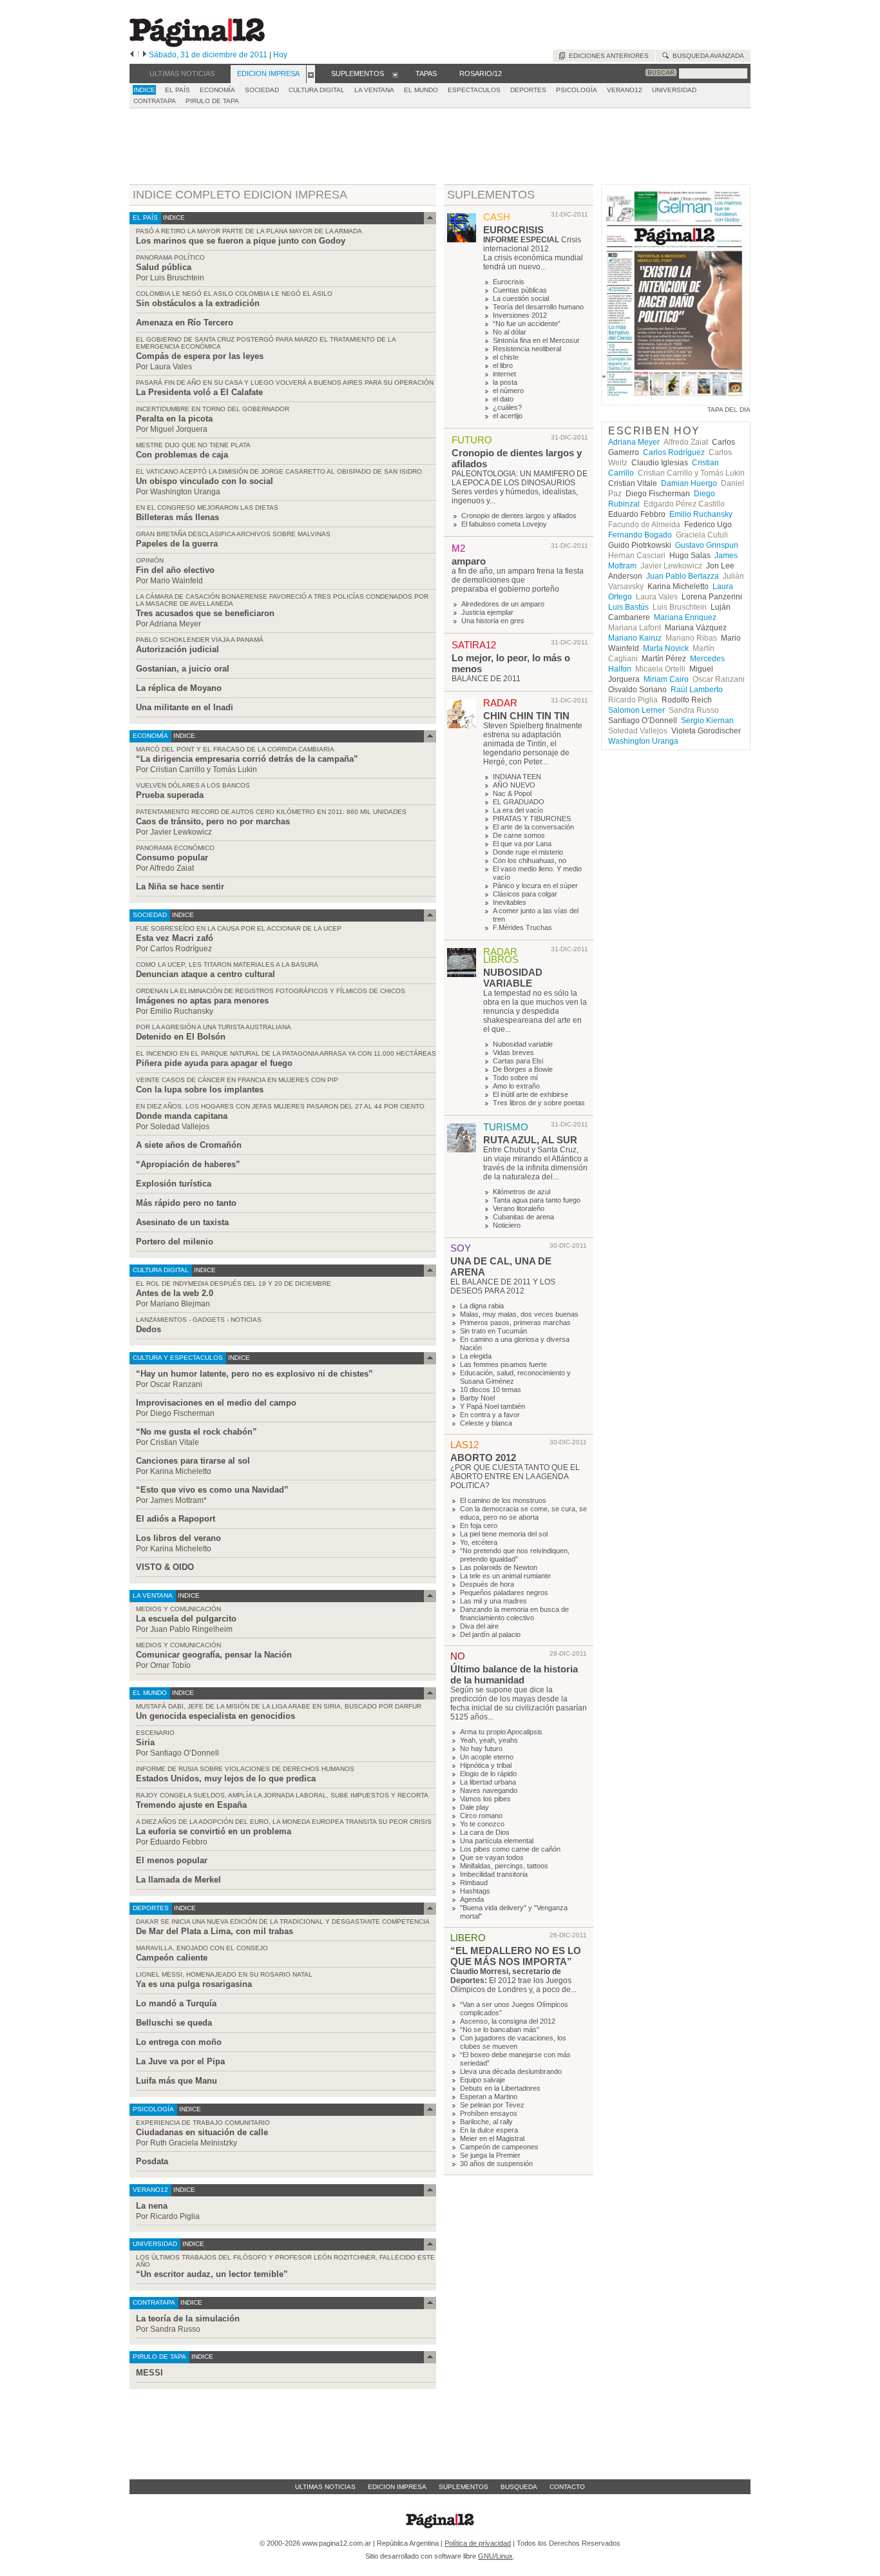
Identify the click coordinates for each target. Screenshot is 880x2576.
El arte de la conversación (533, 827)
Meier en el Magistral (492, 2138)
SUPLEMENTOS (491, 195)
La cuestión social (521, 298)
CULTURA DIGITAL (317, 90)
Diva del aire (479, 1626)
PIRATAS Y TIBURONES (532, 818)
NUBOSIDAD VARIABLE (513, 978)
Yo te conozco (482, 1824)
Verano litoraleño (519, 1208)
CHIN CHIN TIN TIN (526, 716)
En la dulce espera (489, 2130)
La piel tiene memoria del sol (504, 1534)
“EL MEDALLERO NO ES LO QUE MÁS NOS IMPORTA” (516, 1956)
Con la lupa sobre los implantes (200, 1089)
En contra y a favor (490, 1415)
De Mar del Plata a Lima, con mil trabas (215, 1931)
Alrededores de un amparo (503, 604)
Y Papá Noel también (493, 1406)
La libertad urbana (488, 1782)
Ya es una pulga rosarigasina (194, 1984)
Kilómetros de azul (521, 1192)
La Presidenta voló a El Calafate (199, 392)
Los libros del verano (178, 1538)
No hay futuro (481, 1748)
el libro (503, 365)
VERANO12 (625, 90)
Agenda (472, 1899)
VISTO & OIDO (165, 1567)
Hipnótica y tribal (486, 1765)
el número (508, 391)
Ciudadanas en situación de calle (202, 2132)
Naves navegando (489, 1790)
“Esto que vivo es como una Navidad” (212, 1490)
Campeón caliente (172, 1958)
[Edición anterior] (132, 55)
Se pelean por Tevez (492, 2105)
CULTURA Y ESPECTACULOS (178, 1358)
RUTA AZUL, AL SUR (530, 1140)
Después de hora (487, 1584)
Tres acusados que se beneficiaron (205, 613)
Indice (144, 90)
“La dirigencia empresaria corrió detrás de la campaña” (247, 759)
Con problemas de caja (182, 455)
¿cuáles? (507, 407)
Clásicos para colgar (525, 894)
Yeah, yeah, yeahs (489, 1740)
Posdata (152, 2161)
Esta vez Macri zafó (175, 938)
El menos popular (172, 1860)
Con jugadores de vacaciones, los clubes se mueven (513, 2042)
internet (504, 374)
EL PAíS (177, 90)
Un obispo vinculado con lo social (205, 481)
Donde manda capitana (182, 1116)
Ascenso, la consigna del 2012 (508, 2021)
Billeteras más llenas (177, 517)
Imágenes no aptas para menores (202, 1001)
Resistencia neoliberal (527, 349)
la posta (505, 382)
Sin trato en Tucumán (493, 1331)
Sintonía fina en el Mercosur (536, 340)
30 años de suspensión (496, 2164)
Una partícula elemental (497, 1841)
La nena (152, 2206)
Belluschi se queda (174, 2023)
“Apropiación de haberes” (188, 1164)
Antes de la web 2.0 (175, 1293)
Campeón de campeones (499, 2147)
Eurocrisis (509, 282)
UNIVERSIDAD (674, 90)
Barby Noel (477, 1398)
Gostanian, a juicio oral (183, 669)
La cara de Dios (485, 1832)
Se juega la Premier (490, 2155)
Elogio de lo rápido (488, 1774)
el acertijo (508, 416)
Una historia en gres (493, 621)
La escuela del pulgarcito (186, 1619)
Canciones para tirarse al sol (193, 1461)
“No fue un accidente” (527, 324)
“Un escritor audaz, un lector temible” (212, 2274)
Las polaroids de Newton (499, 1567)
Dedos (148, 1329)
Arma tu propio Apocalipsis (501, 1732)
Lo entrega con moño (179, 2042)
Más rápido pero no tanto (186, 1203)
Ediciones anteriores (607, 56)
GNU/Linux (495, 2556)
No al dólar (510, 332)
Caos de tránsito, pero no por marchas (213, 821)
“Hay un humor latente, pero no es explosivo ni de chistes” (254, 1374)
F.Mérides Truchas (522, 927)
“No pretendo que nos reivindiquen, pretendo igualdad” (515, 1555)
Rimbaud (474, 1883)
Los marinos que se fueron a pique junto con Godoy (241, 241)
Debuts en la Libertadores (500, 2088)
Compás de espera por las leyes (200, 356)
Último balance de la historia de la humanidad (514, 1674)
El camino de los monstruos (503, 1500)
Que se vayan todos (492, 1857)
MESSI (149, 2373)
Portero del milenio (175, 1242)
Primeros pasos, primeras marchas (515, 1322)
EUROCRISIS (513, 230)
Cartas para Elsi (518, 1061)
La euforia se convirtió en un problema (214, 1831)
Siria (145, 1742)
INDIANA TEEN (517, 777)
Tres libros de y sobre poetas (539, 1103)
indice (173, 218)
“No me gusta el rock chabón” (196, 1432)
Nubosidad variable (523, 1044)
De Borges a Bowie (523, 1069)
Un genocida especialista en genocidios (215, 1716)
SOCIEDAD (262, 90)
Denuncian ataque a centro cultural (206, 974)
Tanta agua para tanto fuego (537, 1200)
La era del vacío (518, 810)
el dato (503, 399)
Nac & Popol (512, 793)
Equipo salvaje (483, 2080)
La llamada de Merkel (178, 1880)
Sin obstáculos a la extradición (198, 303)
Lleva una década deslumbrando (511, 2071)
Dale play (474, 1807)
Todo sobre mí (515, 1078)
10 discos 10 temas (491, 1390)
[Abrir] (311, 74)
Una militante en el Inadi (185, 707)
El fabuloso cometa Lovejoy (504, 524)
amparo (469, 561)
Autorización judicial (177, 649)
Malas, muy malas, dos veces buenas (519, 1314)
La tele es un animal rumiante (505, 1576)
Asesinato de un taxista (182, 1222)
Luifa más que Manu (177, 2081)
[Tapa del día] (676, 399)
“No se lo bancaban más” (500, 2029)
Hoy (280, 55)
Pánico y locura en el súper (535, 886)
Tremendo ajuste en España (191, 1805)
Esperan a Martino (489, 2097)
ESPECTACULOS (474, 90)
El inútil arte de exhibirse (531, 1094)
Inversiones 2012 (520, 315)
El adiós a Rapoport (176, 1519)
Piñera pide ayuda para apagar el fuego (214, 1063)
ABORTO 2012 (483, 1457)
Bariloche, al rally (486, 2122)
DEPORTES (528, 90)
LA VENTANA (374, 90)
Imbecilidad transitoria (494, 1874)
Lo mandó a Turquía (176, 2003)
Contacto (567, 2487)
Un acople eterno (487, 1757)
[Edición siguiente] (145, 55)
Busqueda (519, 2487)
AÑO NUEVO (514, 785)
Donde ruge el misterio (528, 852)
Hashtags (475, 1891)
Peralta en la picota (174, 419)
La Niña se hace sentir (180, 886)
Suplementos (464, 2487)
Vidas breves (513, 1052)
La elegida (476, 1356)
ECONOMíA (217, 90)
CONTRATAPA (155, 101)
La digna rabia (482, 1306)
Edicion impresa (397, 2487)
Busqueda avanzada (706, 56)
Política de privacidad (478, 2543)
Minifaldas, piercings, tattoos (504, 1866)
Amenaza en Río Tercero (185, 323)
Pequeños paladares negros (504, 1593)
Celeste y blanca (486, 1423)
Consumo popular (172, 857)
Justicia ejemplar (487, 612)
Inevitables (510, 902)
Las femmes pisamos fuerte (503, 1364)
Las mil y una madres (493, 1601)
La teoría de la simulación (188, 2319)
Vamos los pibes (485, 1799)
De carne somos (519, 835)
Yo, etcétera (479, 1542)
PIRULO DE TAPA (212, 101)
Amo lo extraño (516, 1086)
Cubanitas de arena (523, 1217)
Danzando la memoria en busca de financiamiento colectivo (514, 1613)
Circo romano (481, 1816)
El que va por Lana (522, 844)
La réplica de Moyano (179, 688)
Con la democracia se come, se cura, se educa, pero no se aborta (523, 1513)
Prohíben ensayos (489, 2113)
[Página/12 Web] (197, 44)
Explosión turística (174, 1184)
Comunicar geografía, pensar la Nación (214, 1655)
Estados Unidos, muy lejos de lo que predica (226, 1778)
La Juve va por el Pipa (180, 2061)
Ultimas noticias (325, 2487)
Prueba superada (170, 795)
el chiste (506, 357)
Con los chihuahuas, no (530, 860)
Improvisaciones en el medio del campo (216, 1403)
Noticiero (507, 1225)
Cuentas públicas (520, 290)
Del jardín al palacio (490, 1634)
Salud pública (164, 267)
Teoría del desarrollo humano (538, 307)
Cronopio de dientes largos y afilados (519, 516)
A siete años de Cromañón (189, 1145)
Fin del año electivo (175, 570)
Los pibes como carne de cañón (510, 1849)
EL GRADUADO (519, 802)
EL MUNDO (421, 90)
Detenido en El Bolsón (181, 1037)
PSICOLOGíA (577, 90)
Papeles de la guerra (177, 544)
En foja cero (479, 1525)
